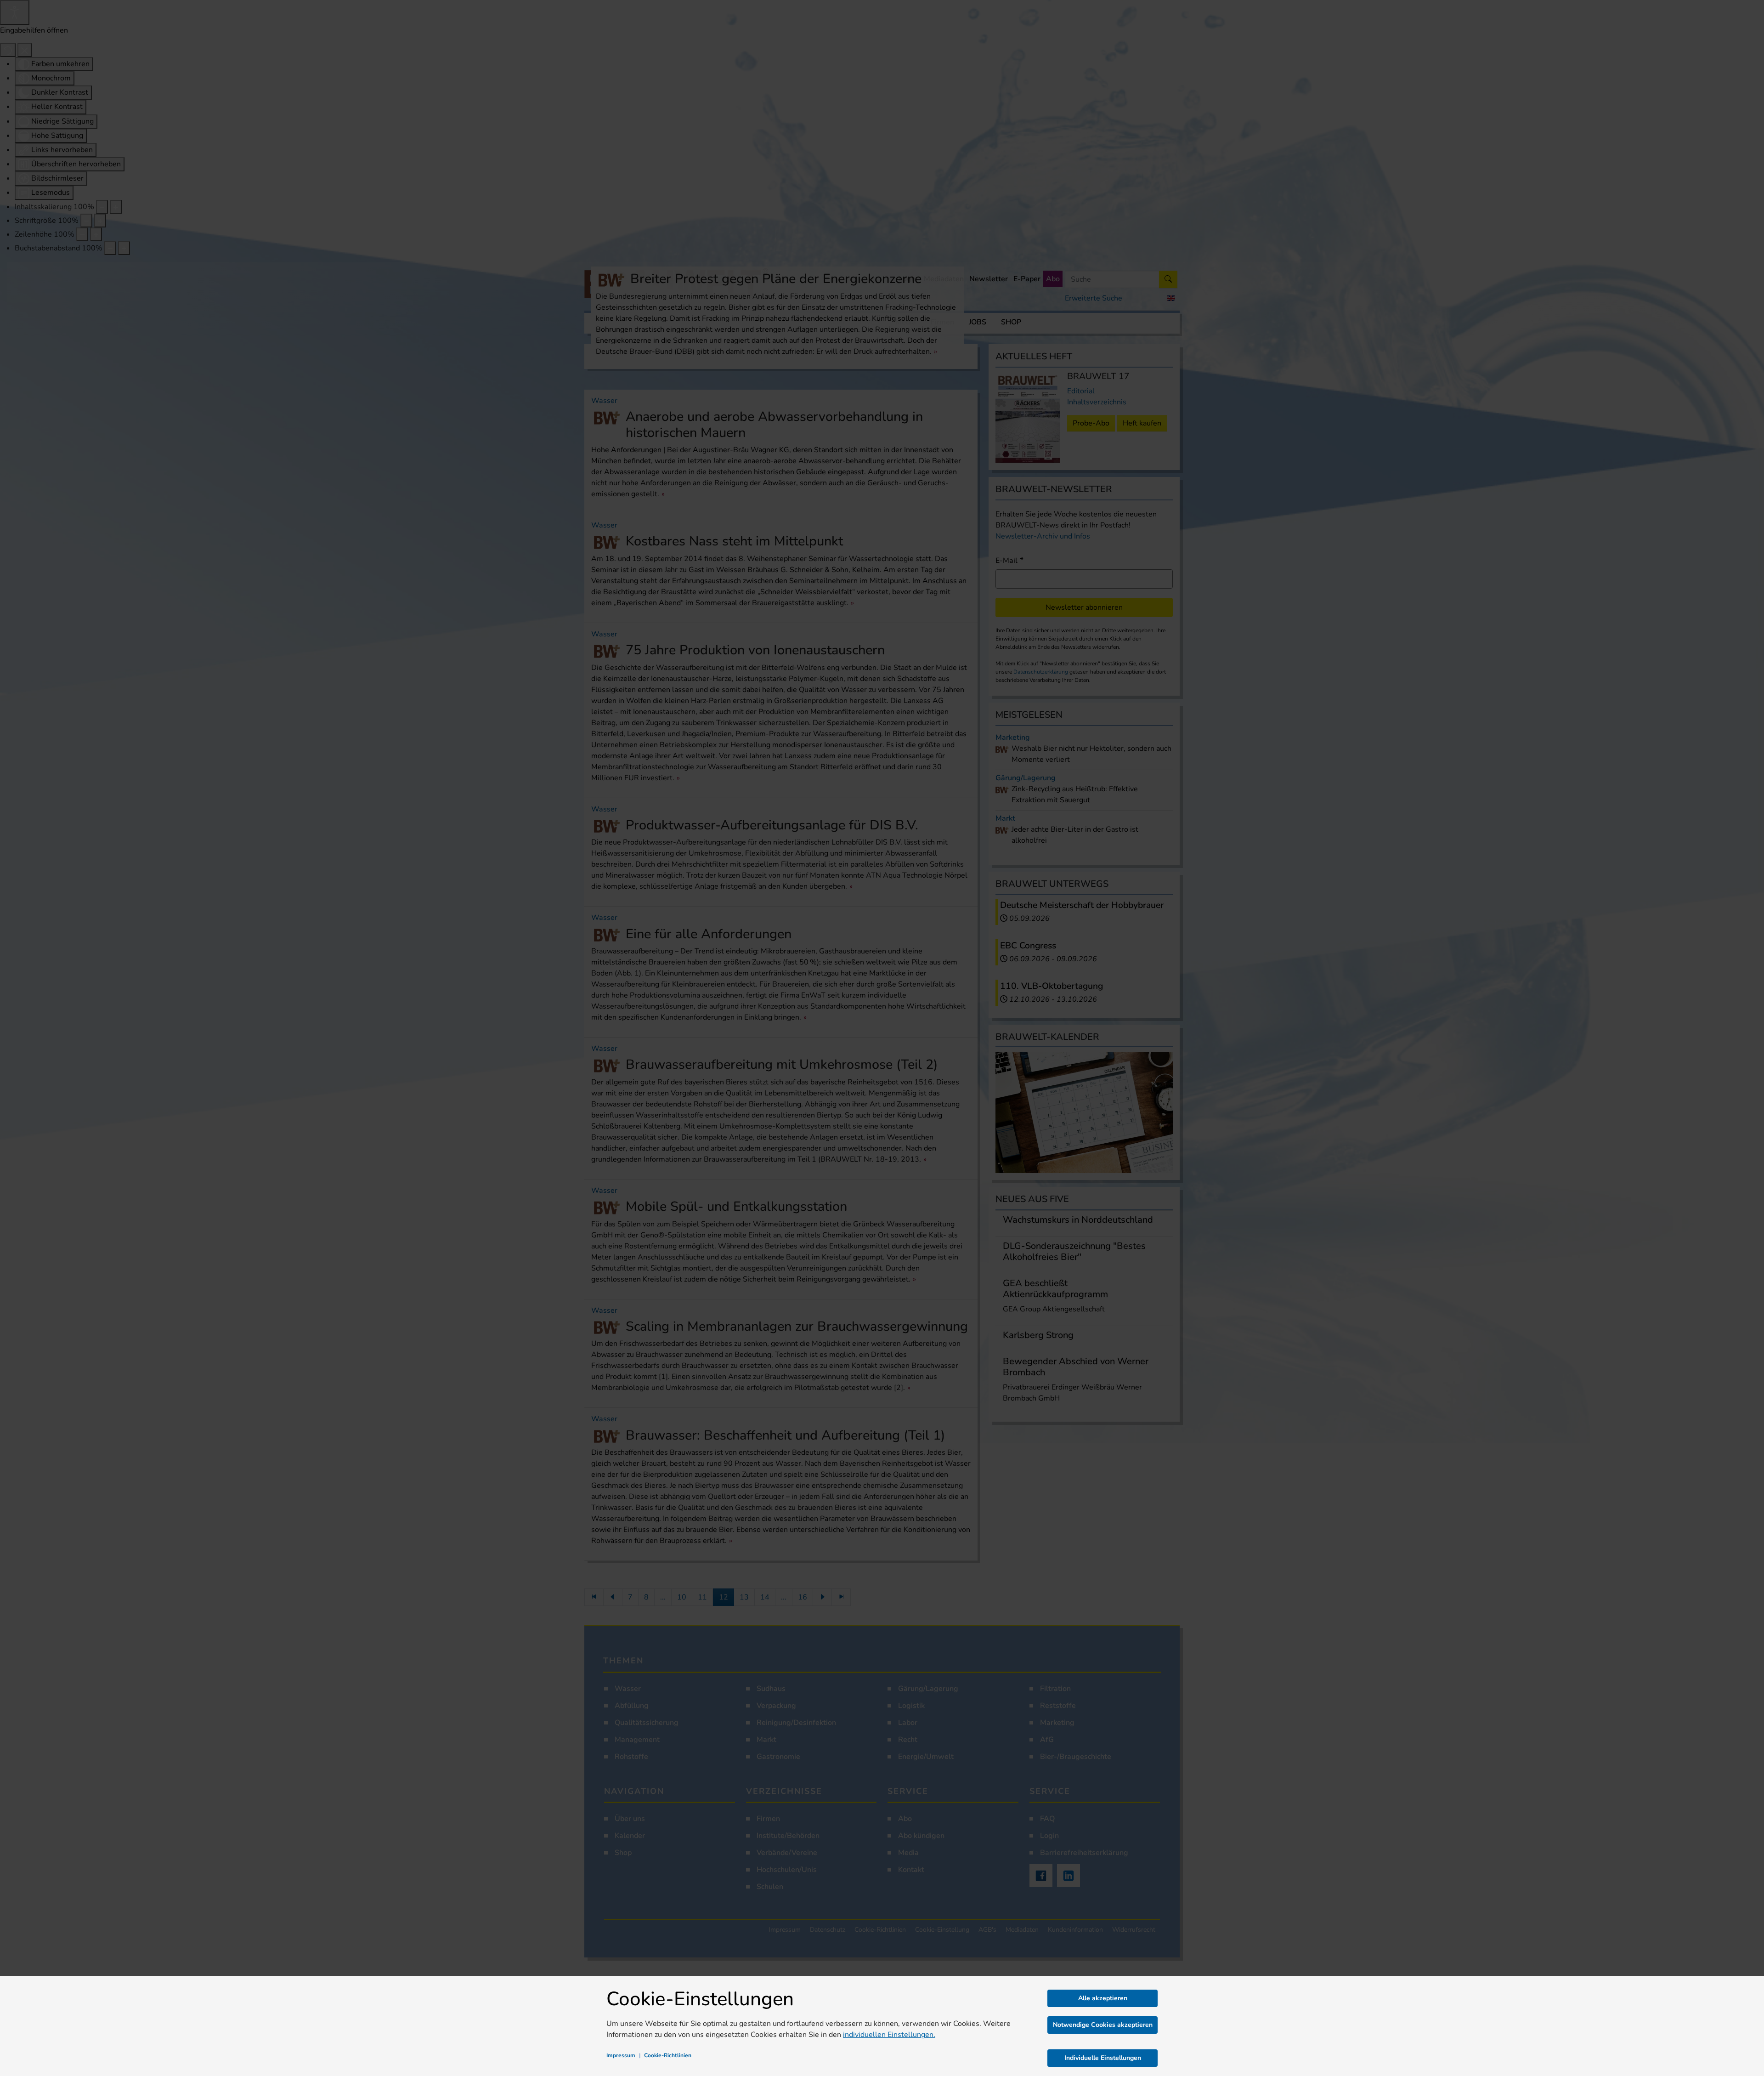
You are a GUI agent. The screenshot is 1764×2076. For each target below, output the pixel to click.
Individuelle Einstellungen (1103, 2058)
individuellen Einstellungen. (889, 2035)
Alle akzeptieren (1103, 1998)
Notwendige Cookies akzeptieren (1103, 2025)
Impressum (621, 2055)
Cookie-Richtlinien (668, 2055)
